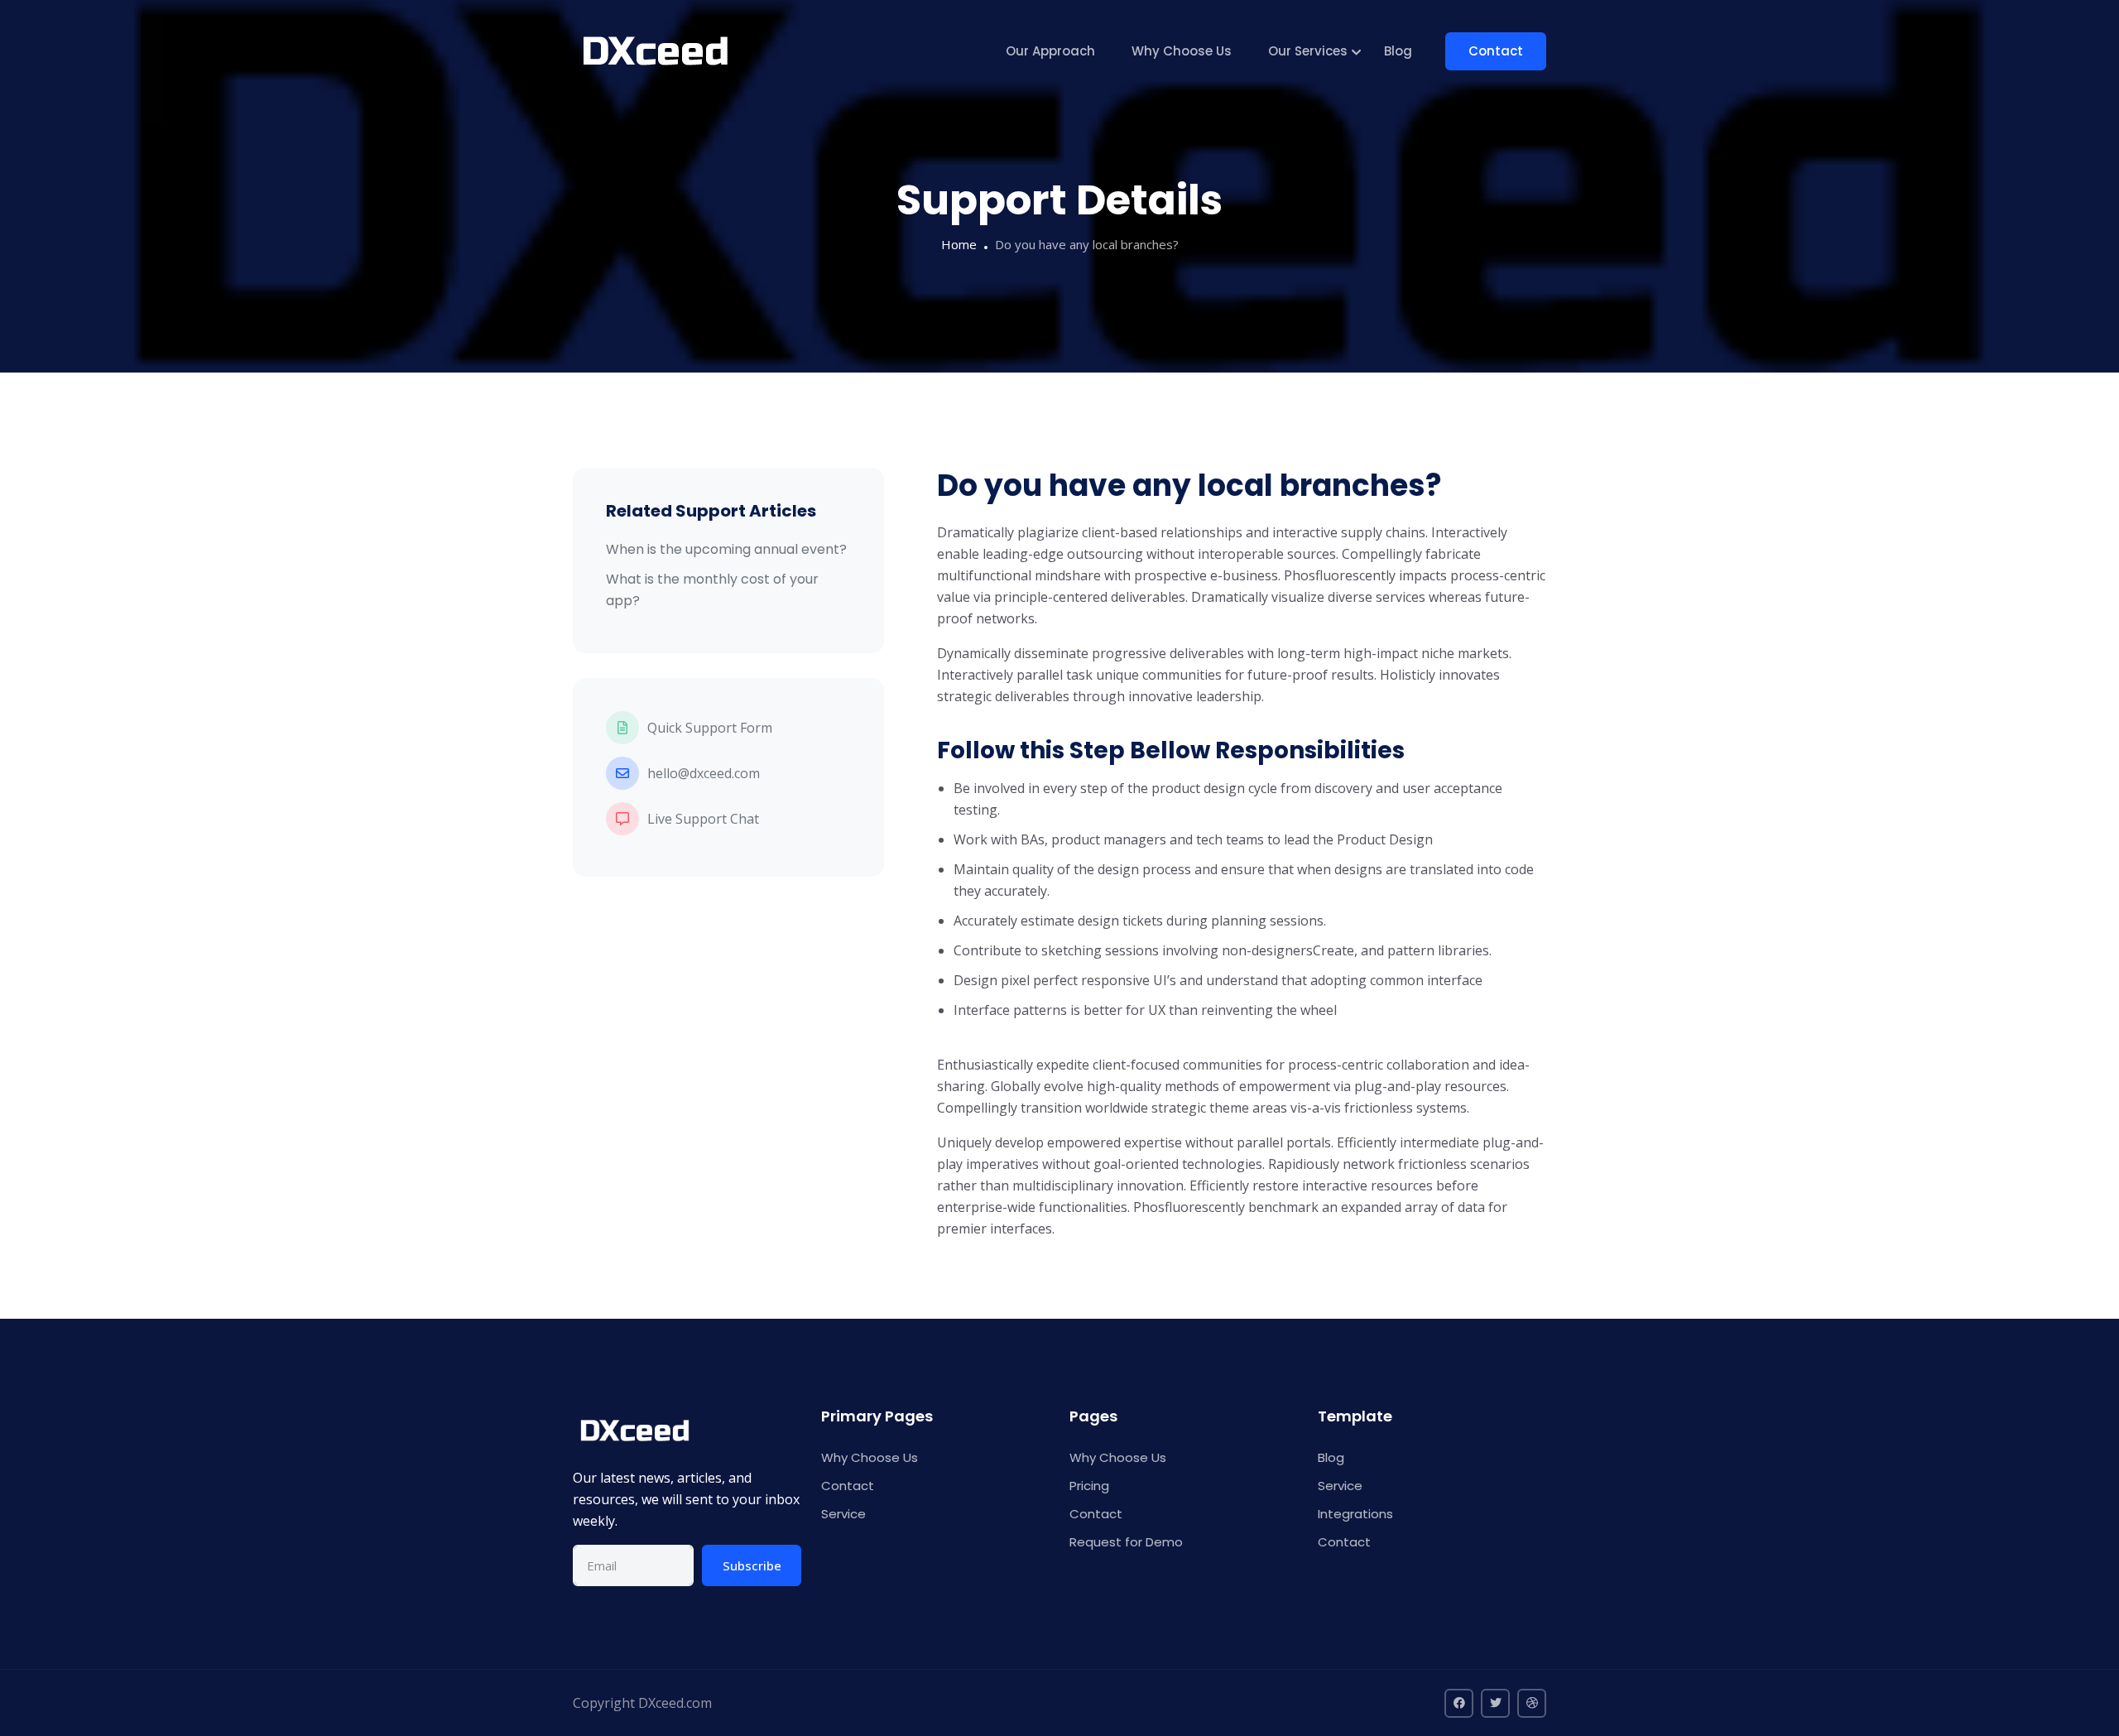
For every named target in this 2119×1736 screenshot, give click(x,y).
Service (843, 1514)
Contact (1496, 51)
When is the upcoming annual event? (726, 549)
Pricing (1089, 1486)
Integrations (1355, 1514)
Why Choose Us (1182, 51)
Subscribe (752, 1565)
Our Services (1308, 51)
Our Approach (1050, 51)
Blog (1398, 51)
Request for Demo (1126, 1542)
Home (959, 244)
